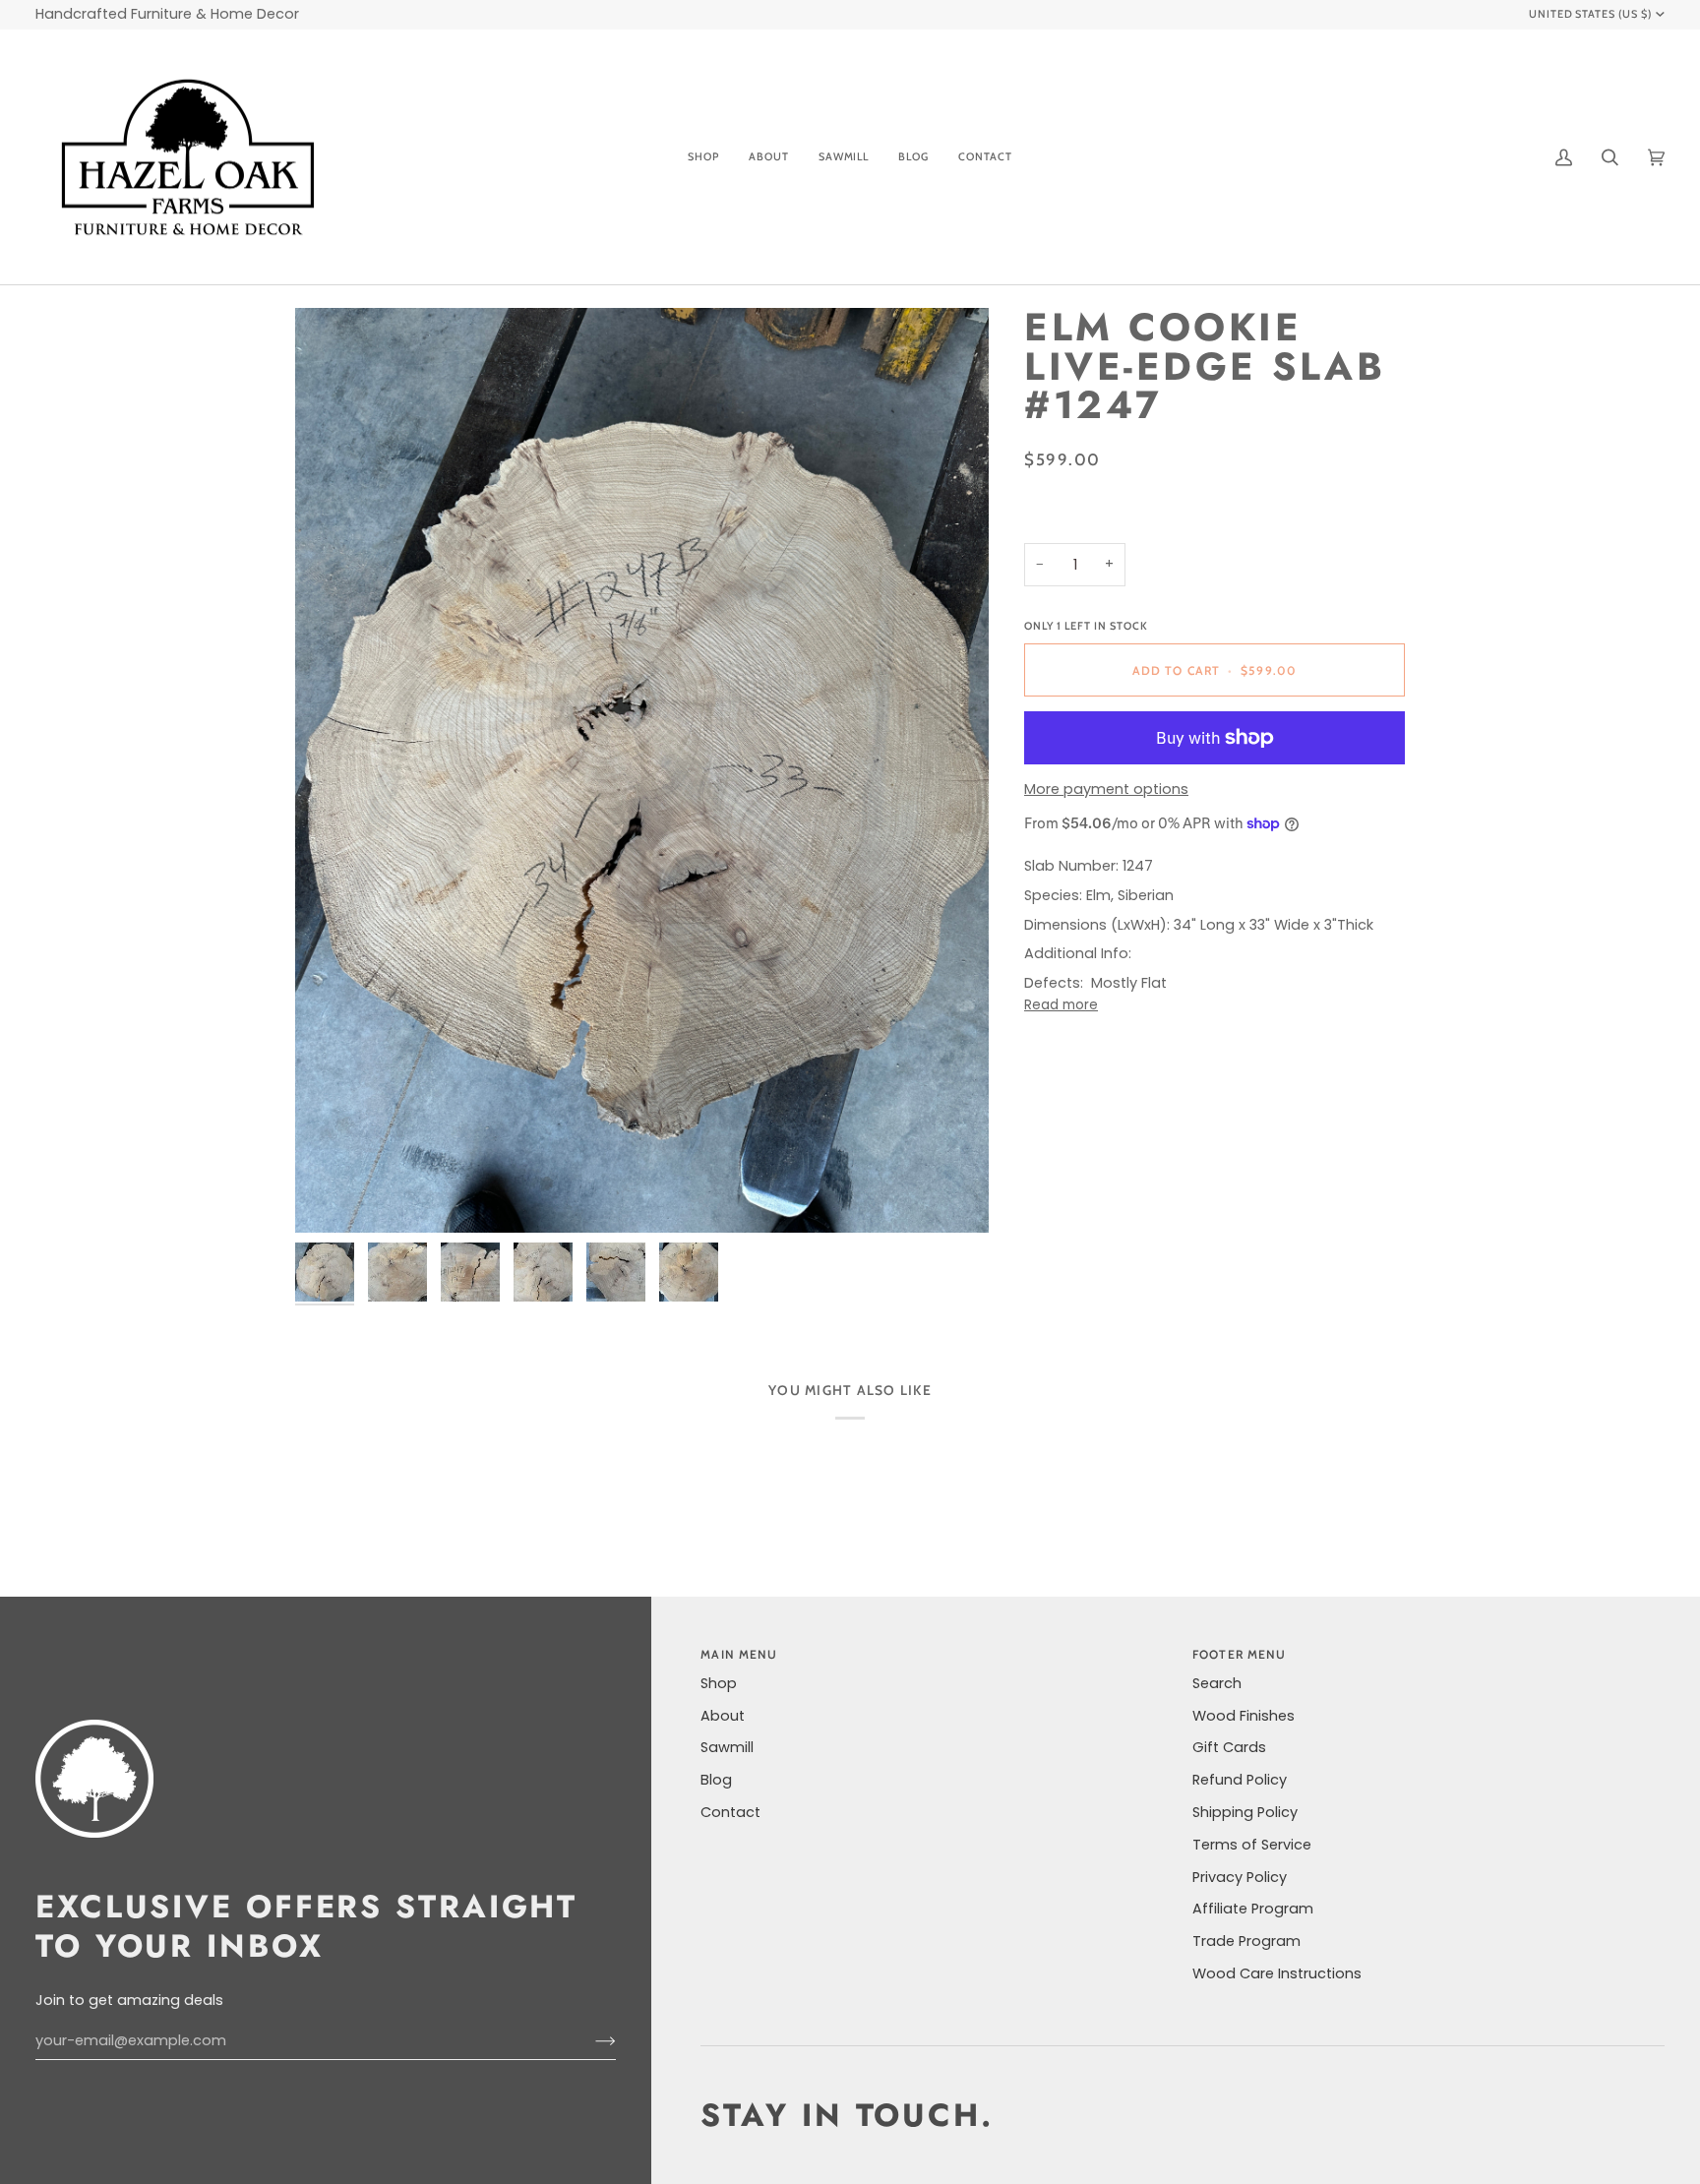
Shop (719, 1683)
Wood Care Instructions (1277, 1973)
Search (1217, 1683)
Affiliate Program (1253, 1909)
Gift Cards (1229, 1747)
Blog (716, 1780)
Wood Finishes (1244, 1716)
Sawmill (727, 1747)
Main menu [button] (739, 1654)
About (723, 1716)
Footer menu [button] (1239, 1654)
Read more (1061, 1005)
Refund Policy (1240, 1780)
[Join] (590, 2041)
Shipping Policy (1245, 1812)
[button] (703, 157)
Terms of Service (1252, 1845)
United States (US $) (1591, 14)
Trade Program (1246, 1941)
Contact (730, 1812)
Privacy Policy (1240, 1877)
